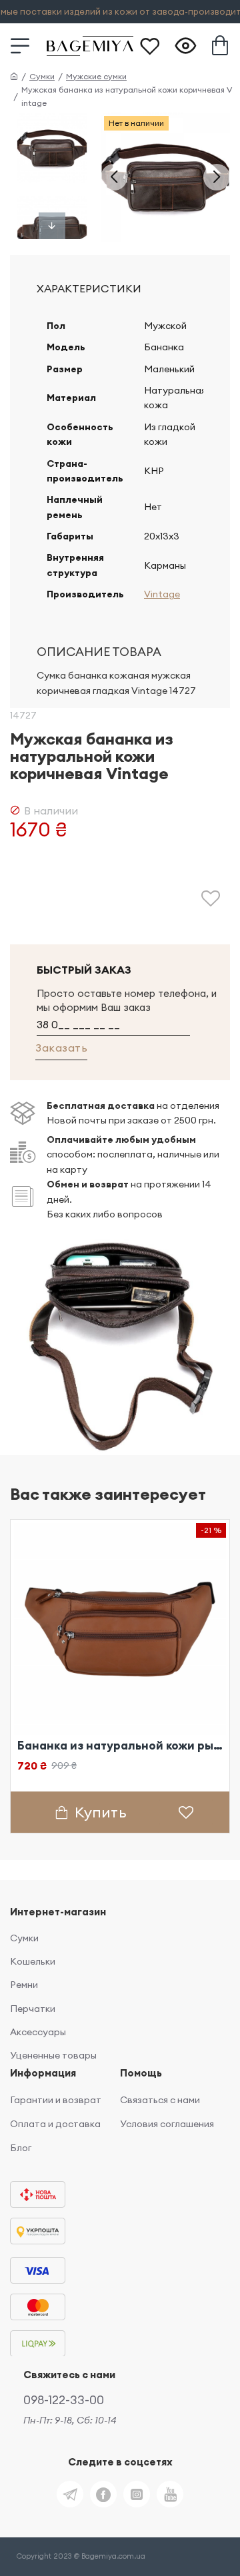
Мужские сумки (96, 76)
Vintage (162, 594)
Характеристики (89, 288)
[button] (114, 177)
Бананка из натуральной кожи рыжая (120, 1746)
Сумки (42, 76)
